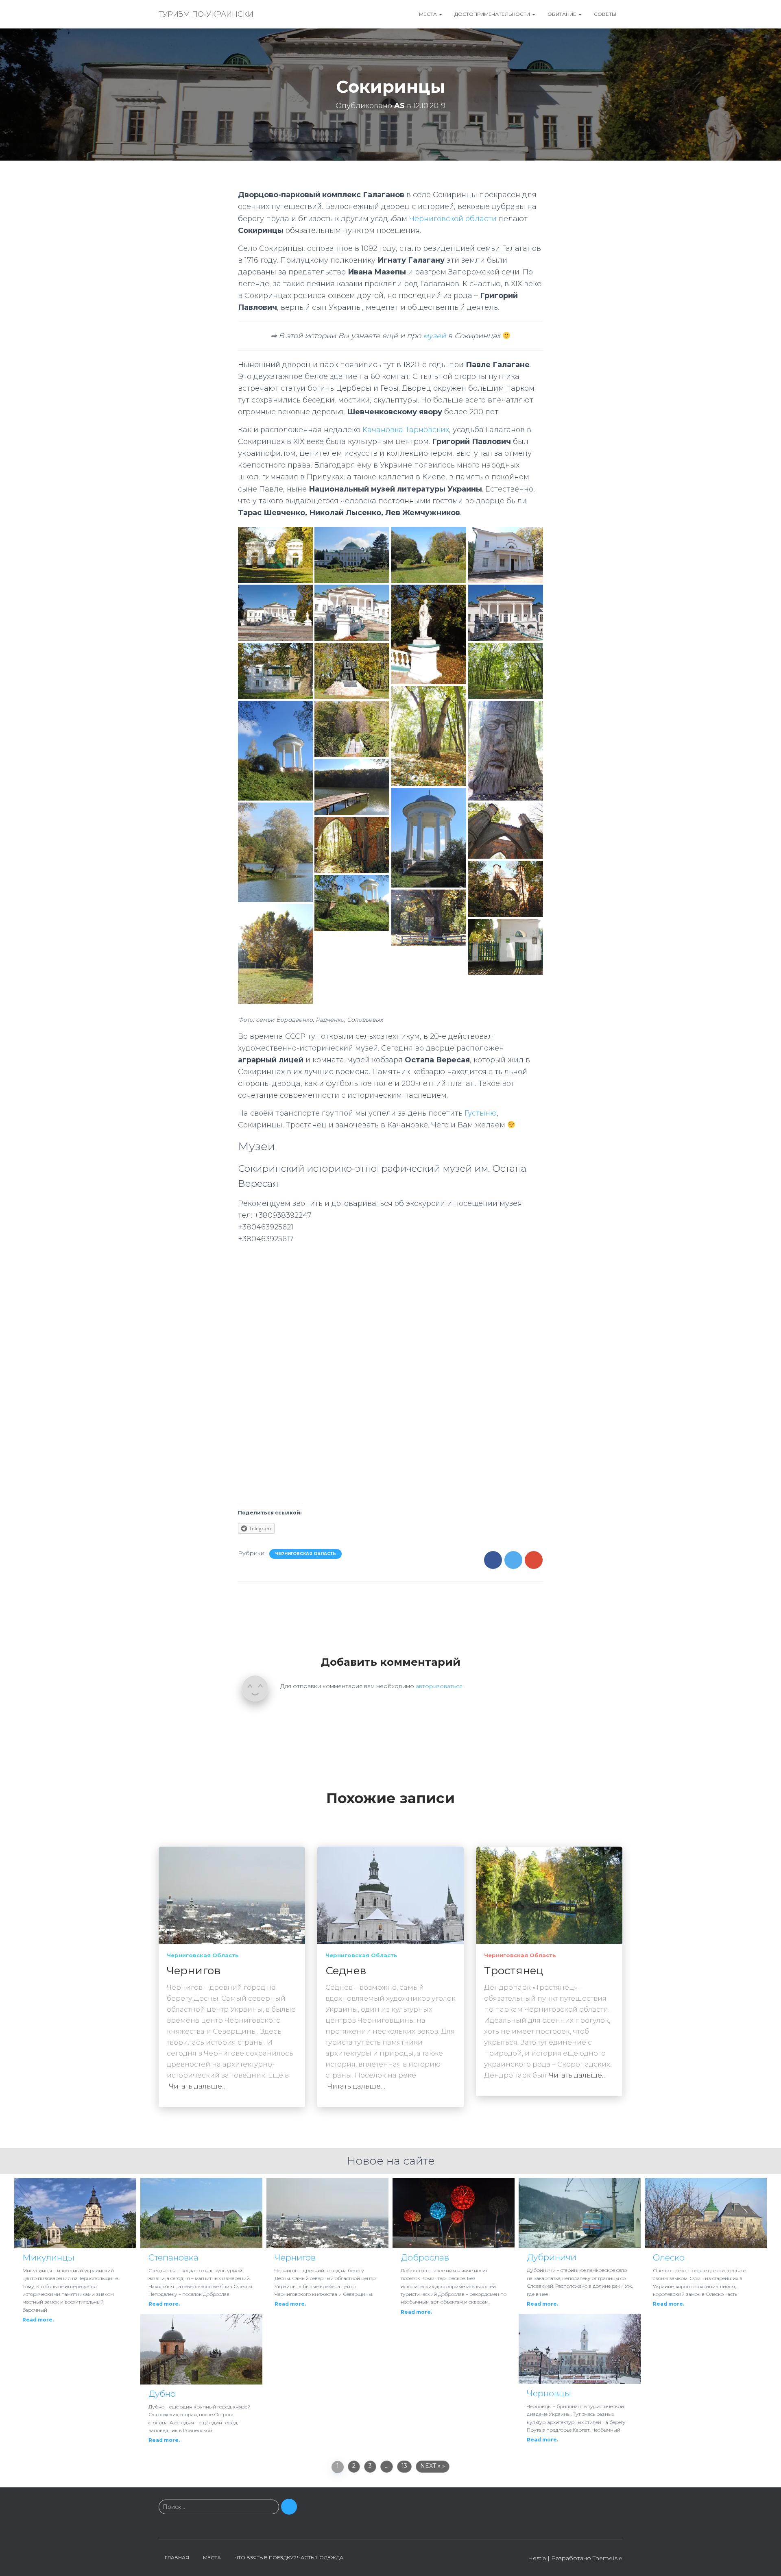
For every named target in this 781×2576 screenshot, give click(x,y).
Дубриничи (552, 2257)
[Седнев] (390, 1895)
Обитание (563, 14)
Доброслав (425, 2257)
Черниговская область (305, 1554)
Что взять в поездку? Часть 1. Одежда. (290, 2558)
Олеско (669, 2257)
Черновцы (549, 2393)
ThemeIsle (608, 2558)
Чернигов (194, 1971)
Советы (605, 14)
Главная (177, 2558)
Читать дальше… (198, 2086)
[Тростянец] (549, 1895)
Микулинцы (48, 2257)
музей (434, 336)
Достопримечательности (493, 14)
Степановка (173, 2257)
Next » (430, 2466)
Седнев (346, 1971)
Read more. (38, 2320)
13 (404, 2466)
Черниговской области (453, 219)
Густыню (481, 1113)
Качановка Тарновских (406, 430)
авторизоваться (439, 1686)
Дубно (162, 2394)
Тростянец (514, 1971)
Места (429, 14)
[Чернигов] (232, 1895)
